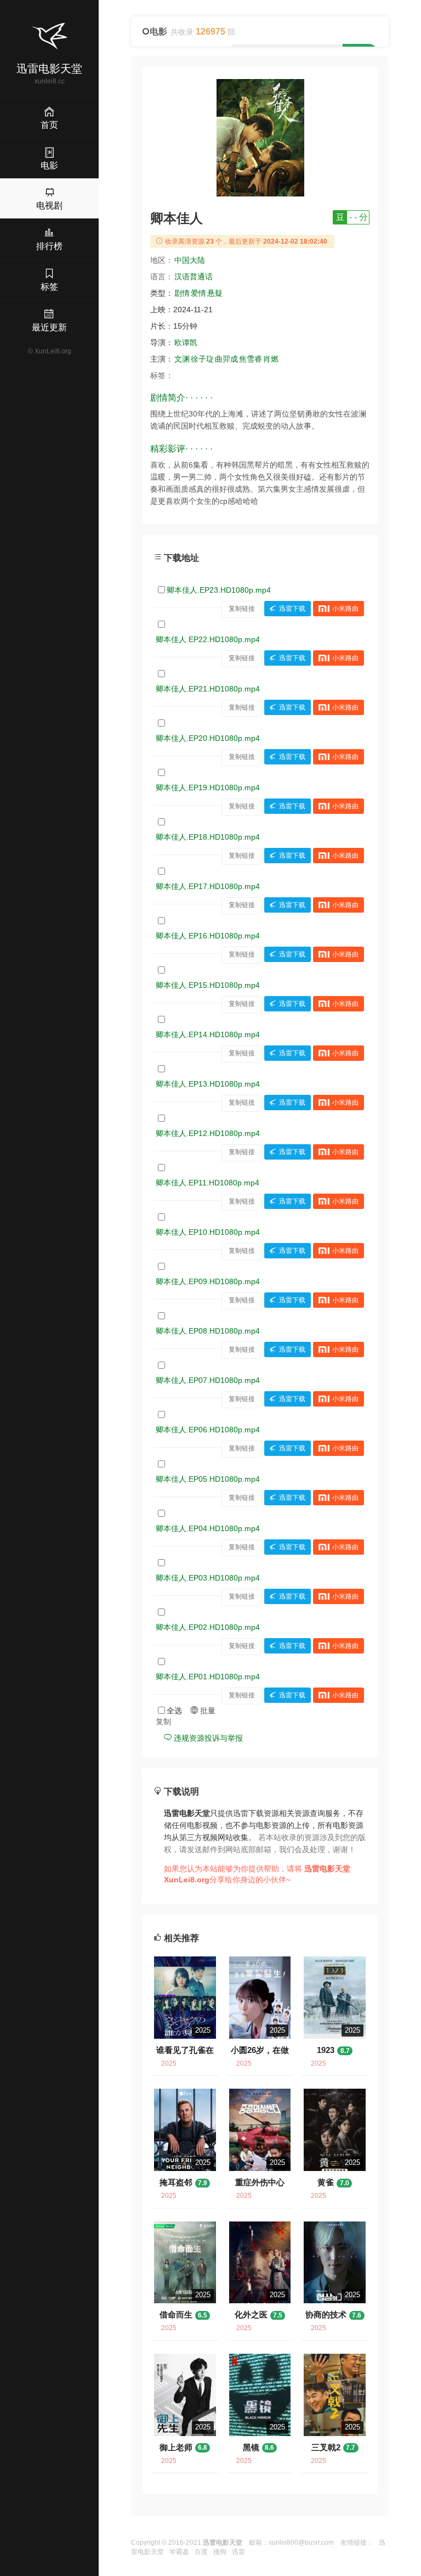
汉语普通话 (194, 277)
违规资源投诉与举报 (207, 1738)
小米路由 (345, 609)
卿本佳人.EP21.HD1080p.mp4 (208, 689)
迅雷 (238, 2552)
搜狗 (220, 2552)
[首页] (49, 36)
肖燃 (271, 359)
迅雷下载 (292, 609)
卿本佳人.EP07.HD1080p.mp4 (208, 1380)
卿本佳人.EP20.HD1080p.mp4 (208, 738)
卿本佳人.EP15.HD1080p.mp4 (208, 985)
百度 (201, 2552)
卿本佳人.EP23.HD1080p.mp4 (219, 590)
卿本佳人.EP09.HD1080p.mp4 (208, 1281)
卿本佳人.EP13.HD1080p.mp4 (208, 1084)
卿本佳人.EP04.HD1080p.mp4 (208, 1528)
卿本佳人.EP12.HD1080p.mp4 (208, 1133)
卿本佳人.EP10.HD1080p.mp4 (208, 1232)
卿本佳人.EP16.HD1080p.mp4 (208, 936)
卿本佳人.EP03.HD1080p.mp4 (208, 1578)
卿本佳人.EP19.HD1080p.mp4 (208, 788)
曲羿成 (226, 359)
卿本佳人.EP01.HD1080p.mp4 (208, 1677)
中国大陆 (190, 260)
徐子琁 (202, 359)
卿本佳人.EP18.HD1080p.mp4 (208, 837)
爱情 (198, 293)
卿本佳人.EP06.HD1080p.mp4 (208, 1430)
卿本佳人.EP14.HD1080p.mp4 (208, 1034)
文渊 (182, 359)
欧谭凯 (186, 342)
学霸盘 (179, 2552)
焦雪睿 (251, 359)
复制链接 (242, 609)
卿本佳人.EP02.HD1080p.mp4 (208, 1627)
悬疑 (215, 293)
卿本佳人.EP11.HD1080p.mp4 (207, 1183)
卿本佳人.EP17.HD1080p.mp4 (208, 886)
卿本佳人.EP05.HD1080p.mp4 (208, 1479)
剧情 (182, 293)
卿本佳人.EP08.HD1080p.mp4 (208, 1331)
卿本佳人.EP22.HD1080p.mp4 (208, 639)
